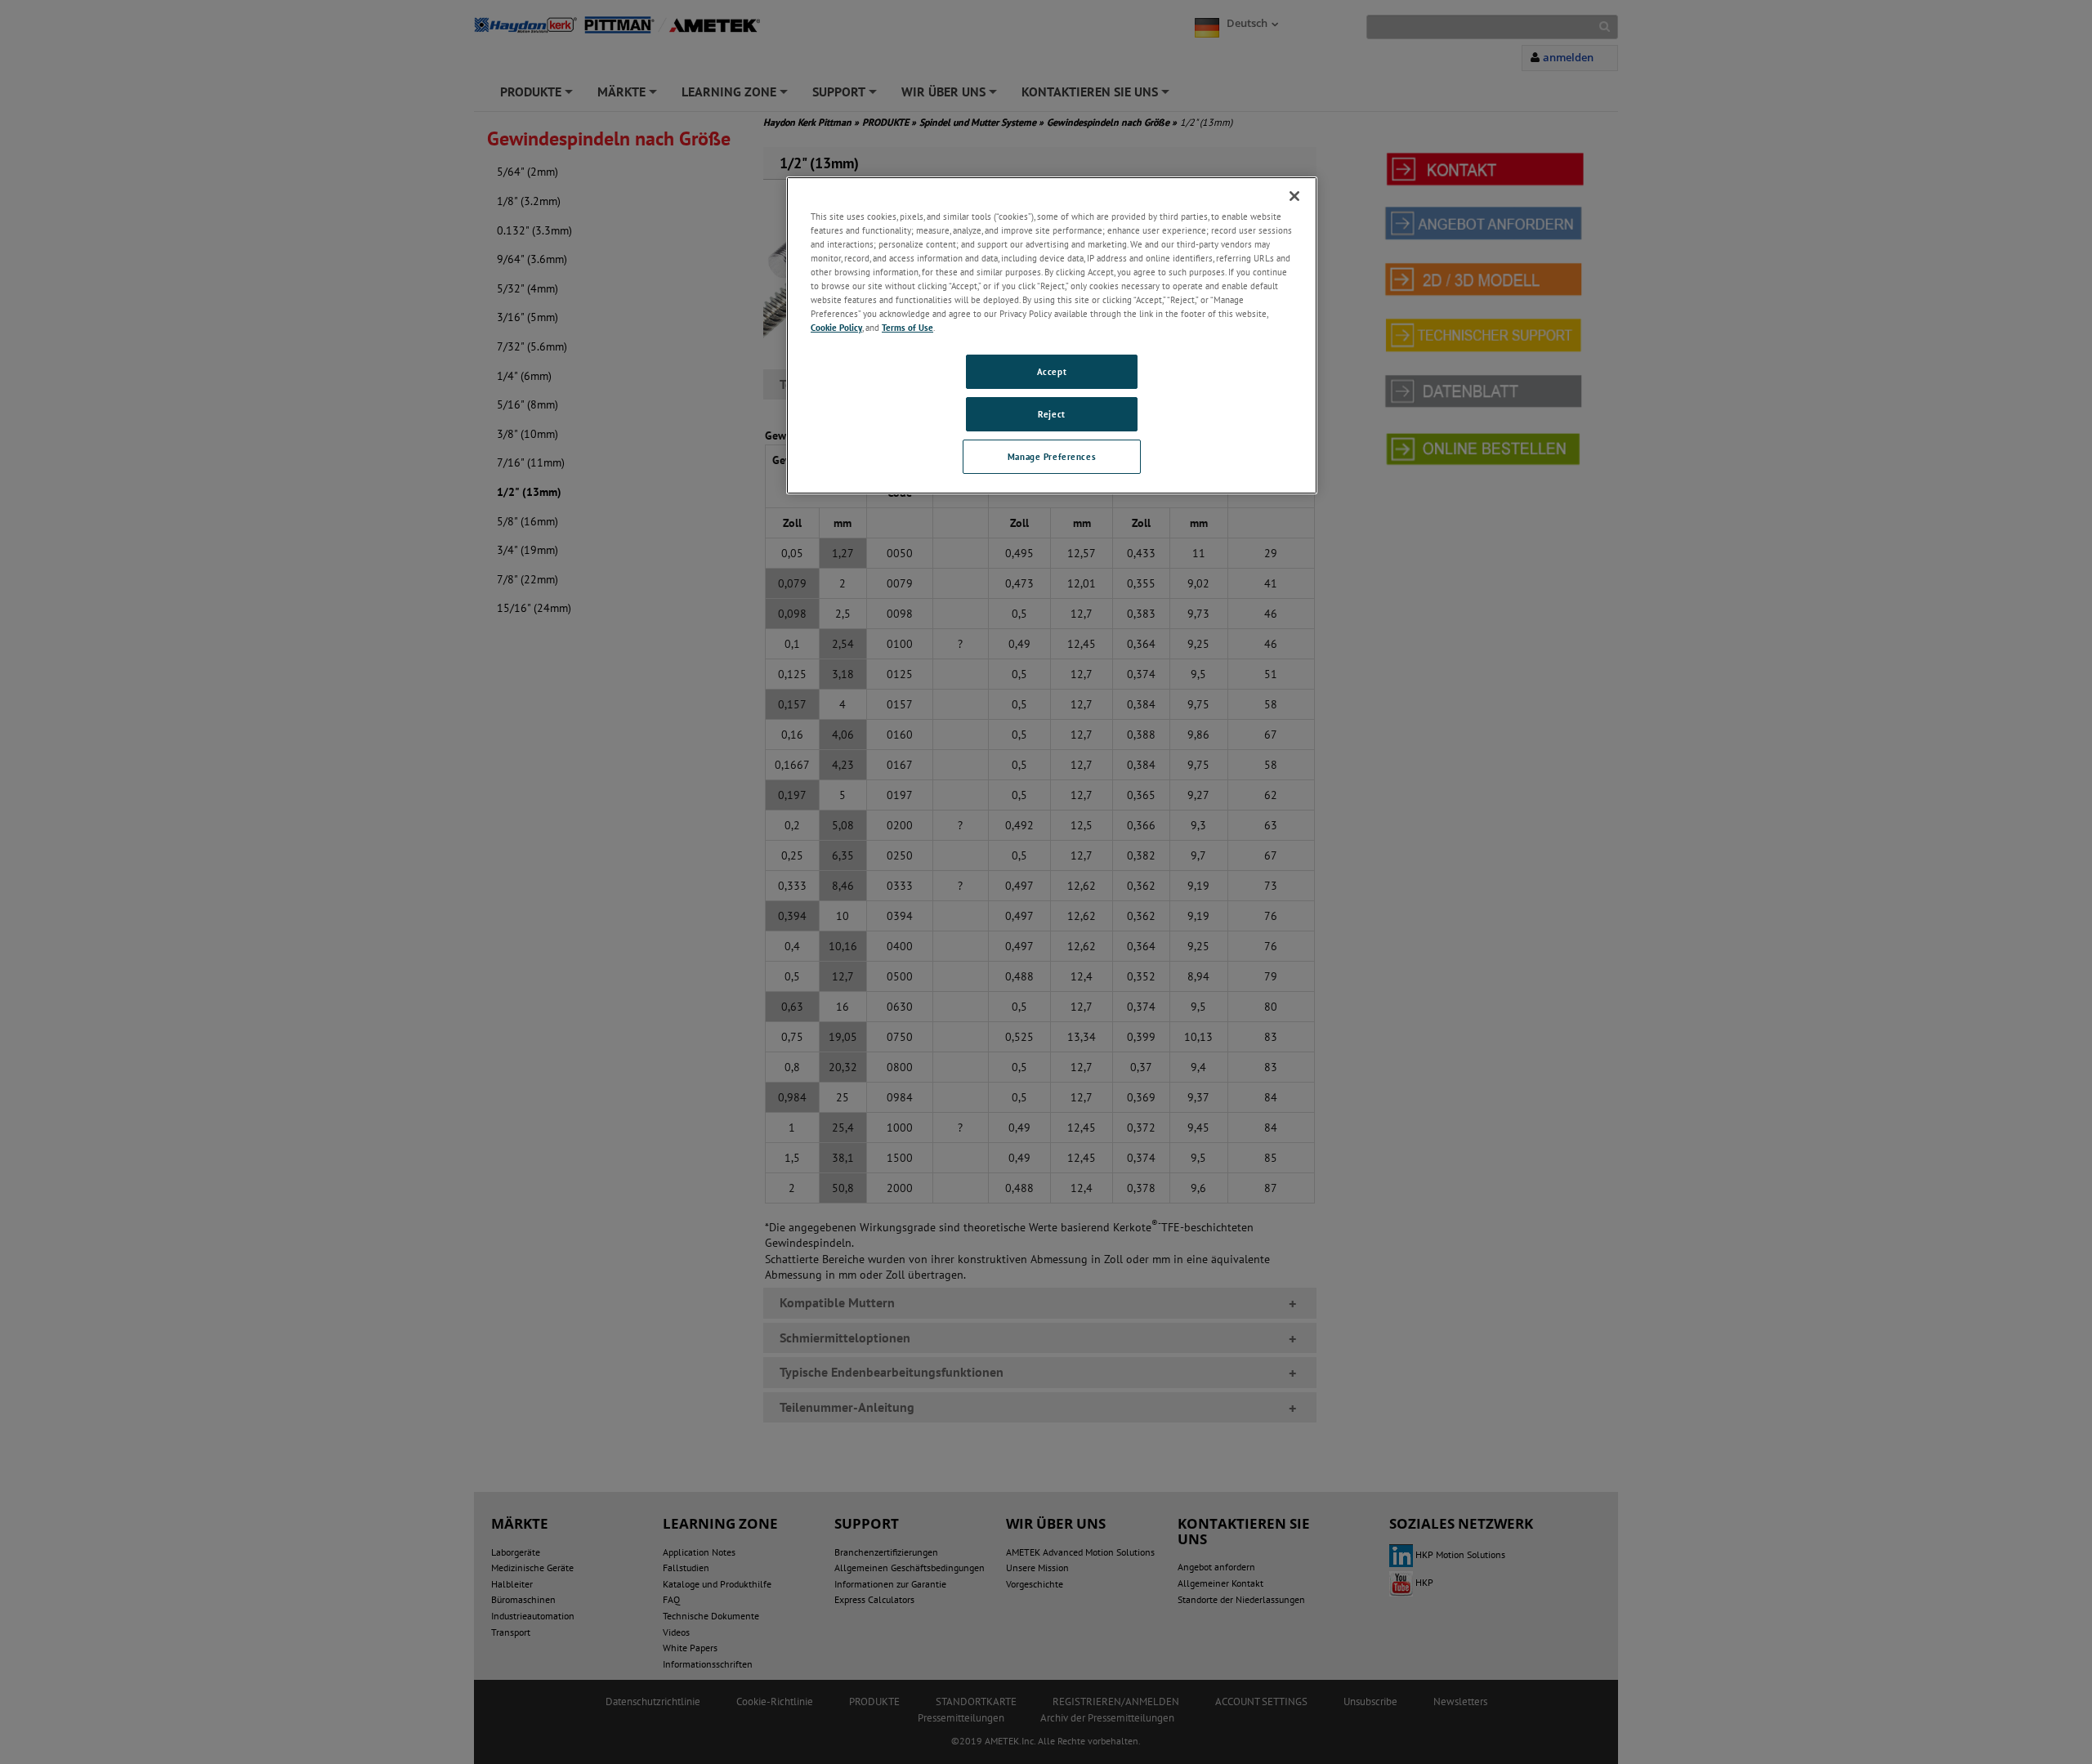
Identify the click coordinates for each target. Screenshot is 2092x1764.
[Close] (1294, 196)
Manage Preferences (1052, 456)
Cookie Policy (836, 327)
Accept (1052, 371)
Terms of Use (907, 327)
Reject (1051, 414)
